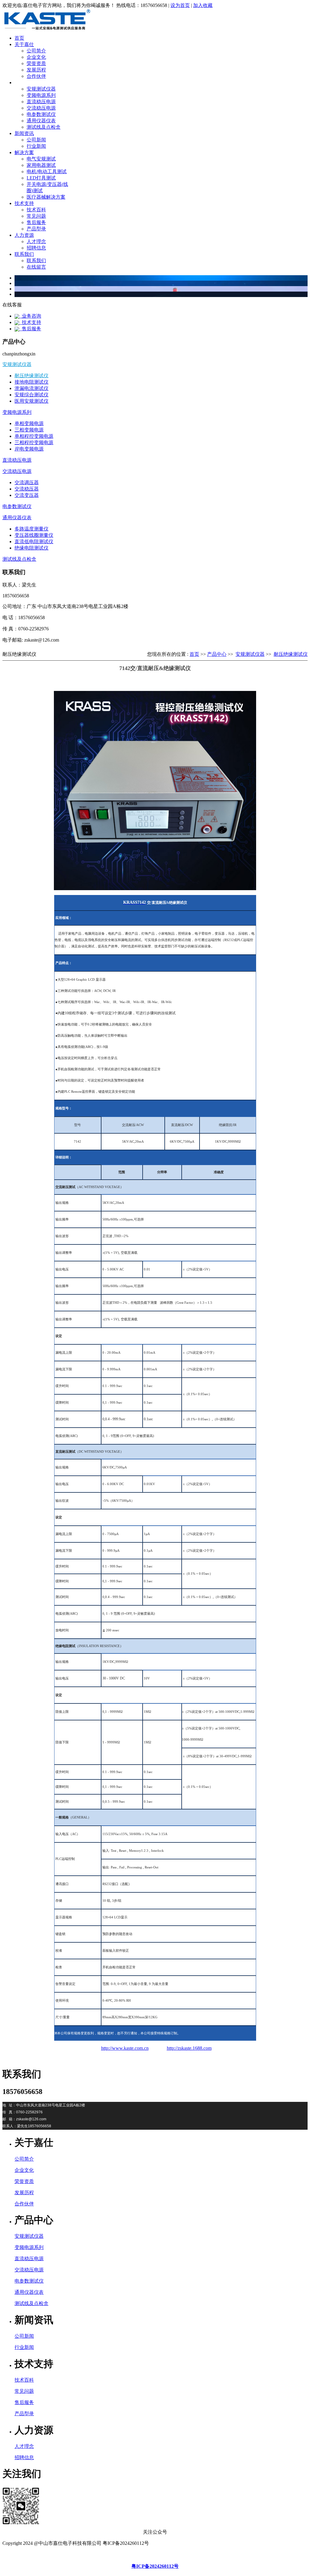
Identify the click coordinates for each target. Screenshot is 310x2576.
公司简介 (36, 51)
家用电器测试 (41, 165)
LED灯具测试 (41, 178)
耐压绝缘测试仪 (31, 376)
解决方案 (24, 152)
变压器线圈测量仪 (34, 535)
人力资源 (24, 235)
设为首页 (180, 5)
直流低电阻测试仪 (34, 542)
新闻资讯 (24, 133)
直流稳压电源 (41, 102)
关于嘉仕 (24, 44)
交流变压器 (27, 495)
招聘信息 (36, 248)
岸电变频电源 (29, 449)
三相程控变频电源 (34, 443)
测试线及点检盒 (44, 127)
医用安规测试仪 (31, 401)
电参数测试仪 (41, 114)
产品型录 (36, 229)
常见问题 (36, 216)
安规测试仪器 (41, 89)
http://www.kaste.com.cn (125, 2048)
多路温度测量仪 (31, 529)
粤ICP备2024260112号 (155, 2566)
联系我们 (24, 254)
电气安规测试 (41, 159)
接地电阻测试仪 (31, 382)
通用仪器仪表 (41, 121)
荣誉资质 (36, 63)
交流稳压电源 (41, 108)
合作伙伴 (36, 76)
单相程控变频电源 (34, 436)
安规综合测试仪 (31, 395)
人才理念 (36, 241)
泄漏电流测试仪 (31, 388)
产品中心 (24, 83)
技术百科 (36, 210)
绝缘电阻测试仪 (31, 548)
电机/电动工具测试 (47, 172)
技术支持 (24, 203)
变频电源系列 (41, 95)
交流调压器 (27, 482)
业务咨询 (30, 316)
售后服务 (36, 222)
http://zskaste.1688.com (189, 2048)
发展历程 (36, 70)
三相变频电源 (29, 430)
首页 (19, 38)
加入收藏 (203, 5)
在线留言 (36, 267)
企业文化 (36, 57)
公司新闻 (36, 140)
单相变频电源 (29, 423)
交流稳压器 (27, 489)
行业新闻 (36, 146)
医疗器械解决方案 (46, 197)
